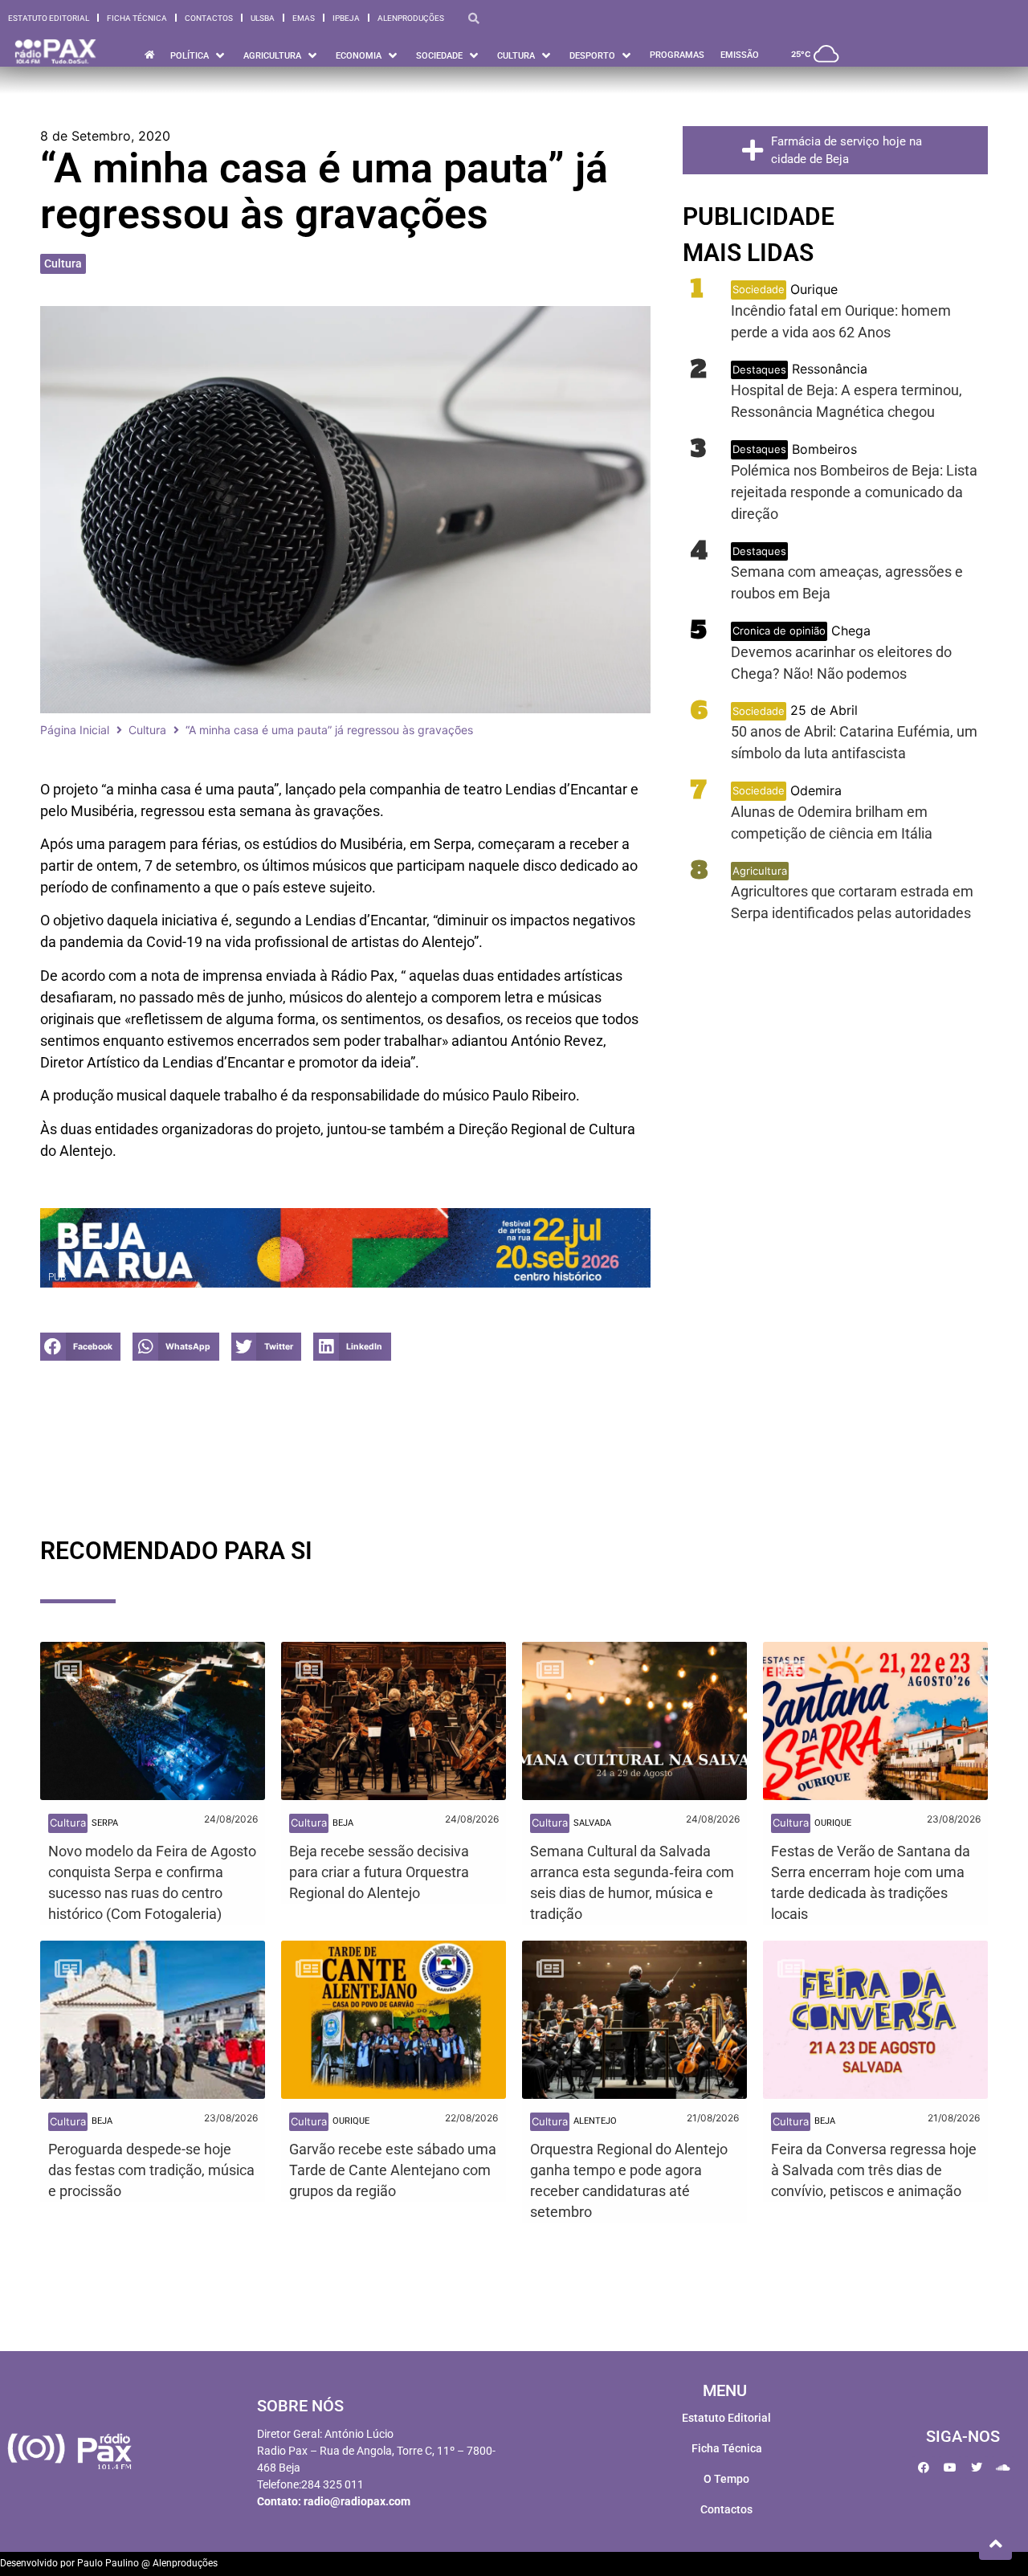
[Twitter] (977, 2468)
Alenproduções (411, 18)
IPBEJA (346, 18)
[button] (80, 1347)
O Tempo (726, 2479)
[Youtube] (950, 2468)
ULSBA (263, 18)
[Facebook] (924, 2468)
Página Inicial (75, 730)
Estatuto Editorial (49, 18)
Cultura (63, 263)
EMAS (304, 18)
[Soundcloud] (1003, 2468)
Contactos (209, 18)
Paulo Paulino (108, 2563)
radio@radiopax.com (357, 2501)
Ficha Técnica (137, 18)
